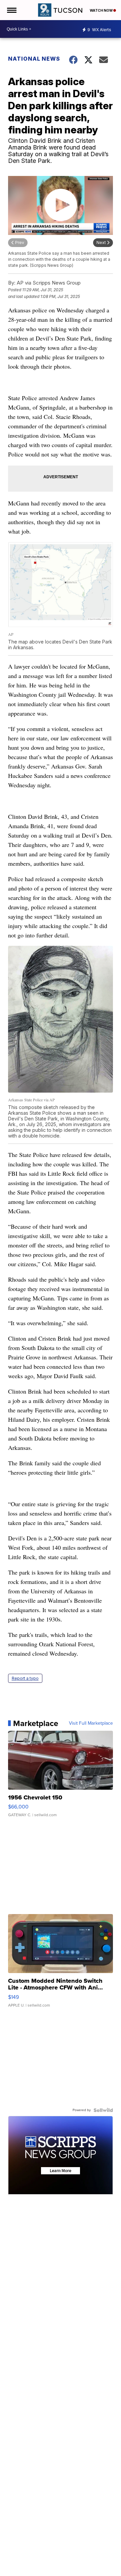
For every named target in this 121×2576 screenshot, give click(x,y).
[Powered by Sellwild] (103, 2110)
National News (34, 59)
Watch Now (102, 10)
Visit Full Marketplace (91, 1723)
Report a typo (25, 1678)
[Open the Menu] (11, 10)
